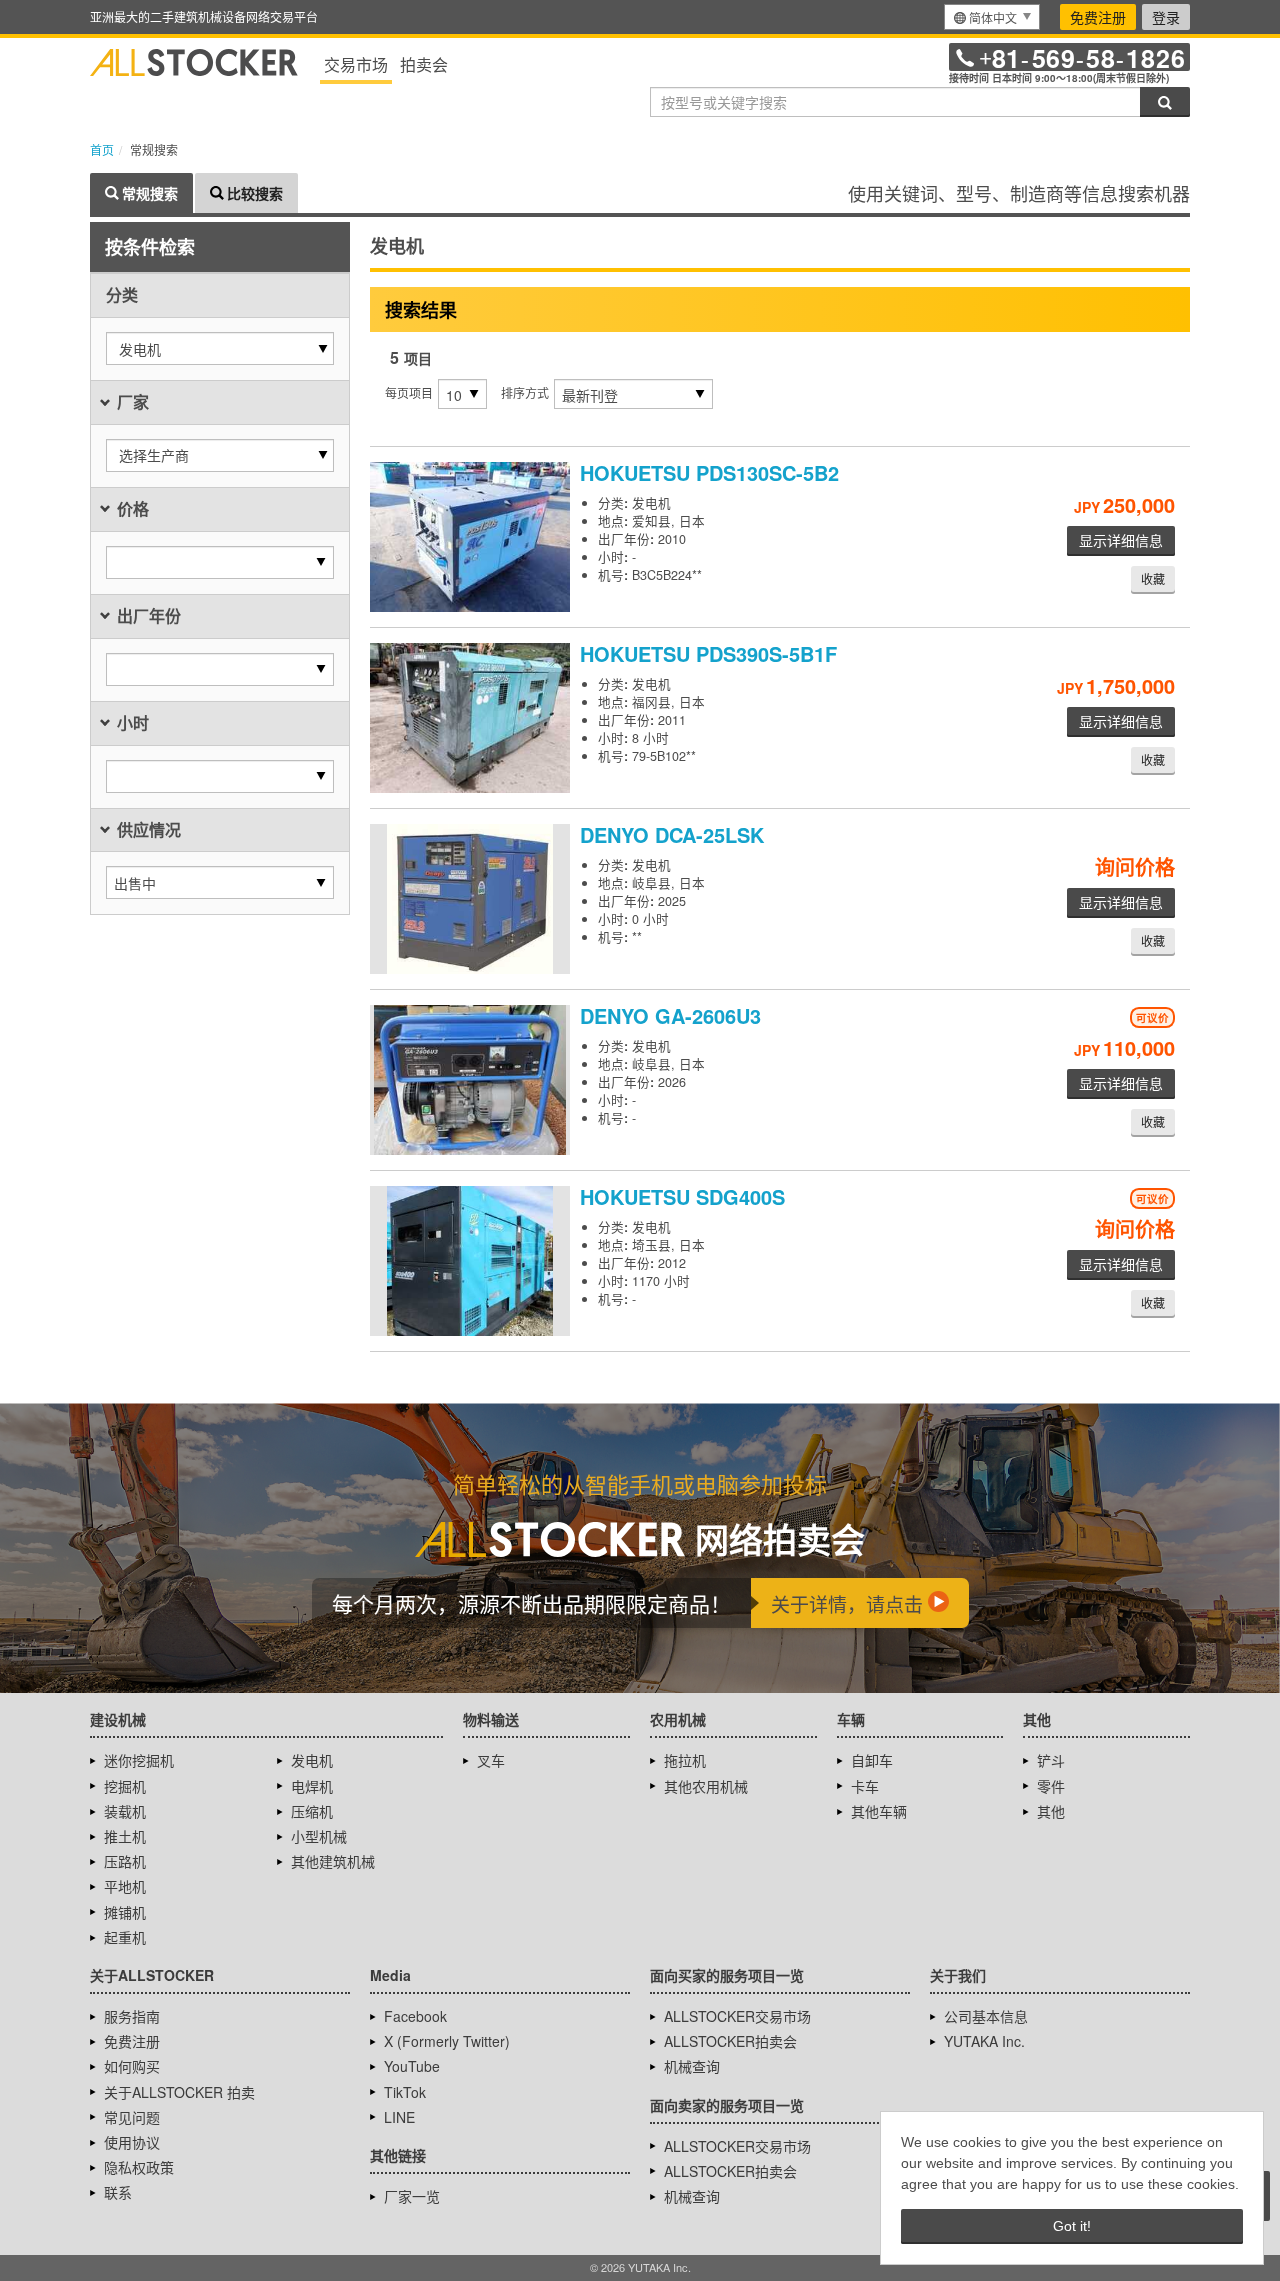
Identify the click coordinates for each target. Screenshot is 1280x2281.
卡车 (865, 1786)
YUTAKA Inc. (984, 2041)
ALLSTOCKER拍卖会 (730, 2041)
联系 (118, 2192)
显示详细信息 (1121, 540)
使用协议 (132, 2142)
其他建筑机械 (333, 1861)
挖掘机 (125, 1786)
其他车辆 (879, 1811)
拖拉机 (685, 1760)
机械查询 (692, 2066)
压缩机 (312, 1811)
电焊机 (312, 1786)
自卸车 (872, 1760)
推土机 (125, 1836)
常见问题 (132, 2117)
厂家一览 (412, 2196)
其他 (1051, 1811)
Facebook (415, 2016)
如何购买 (132, 2066)
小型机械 (319, 1836)
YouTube (412, 2066)
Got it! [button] (1072, 2226)
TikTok (405, 2092)
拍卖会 (424, 64)
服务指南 (132, 2016)
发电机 (312, 1760)
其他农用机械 (706, 1786)
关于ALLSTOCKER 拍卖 (179, 2092)
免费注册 (1098, 17)
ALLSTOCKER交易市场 (737, 2016)
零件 (1051, 1786)
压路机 (125, 1861)
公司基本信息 (986, 2016)
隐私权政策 (139, 2167)
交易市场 (356, 64)
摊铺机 (125, 1912)
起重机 (125, 1937)
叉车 (491, 1760)
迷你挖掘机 (139, 1760)
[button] (220, 348)
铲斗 (1051, 1760)
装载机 (125, 1811)
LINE (399, 2117)
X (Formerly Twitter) (447, 2041)
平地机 (125, 1886)
